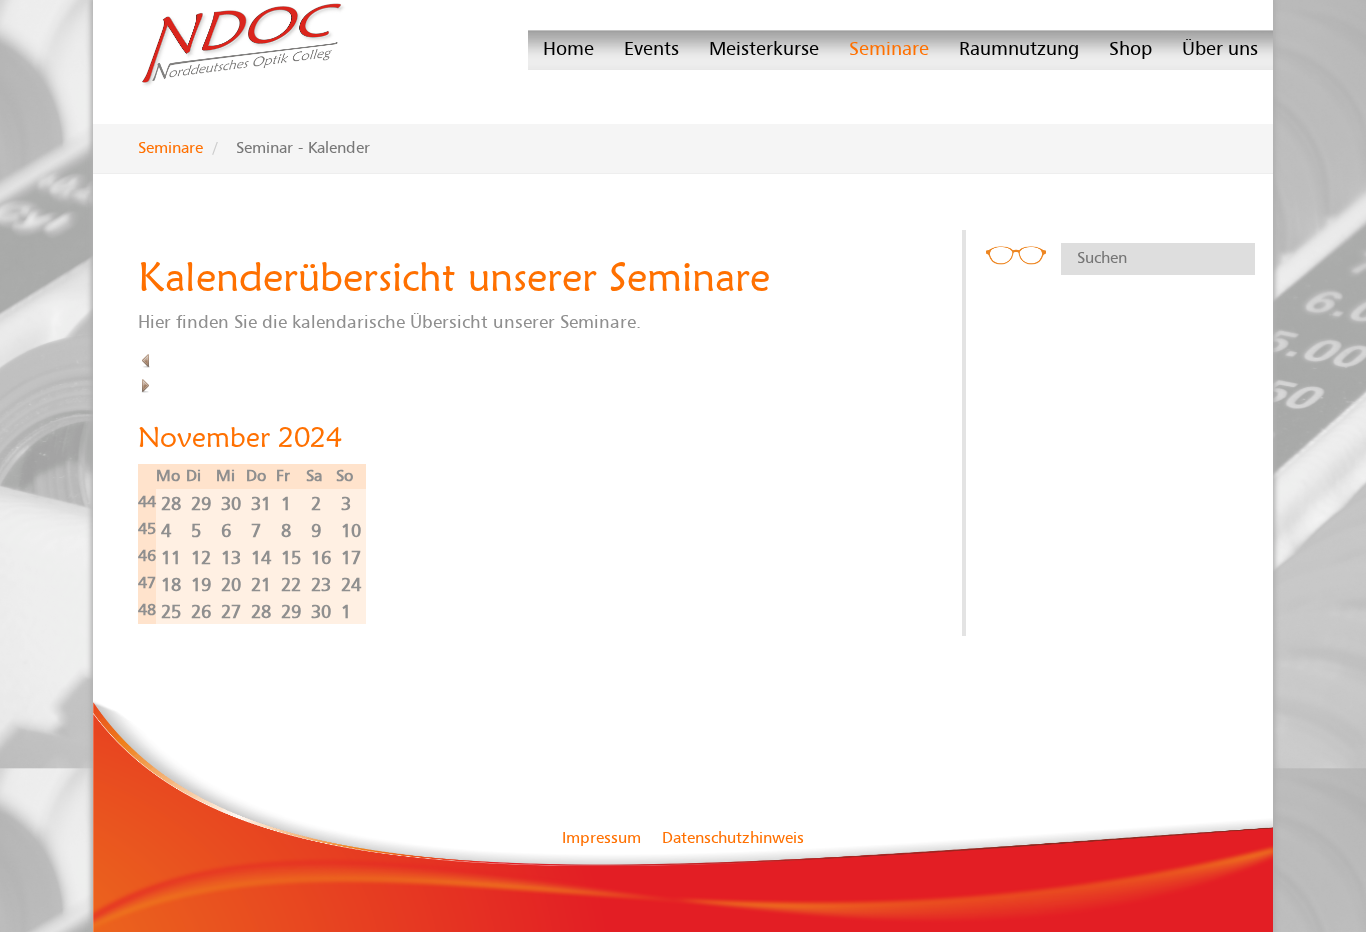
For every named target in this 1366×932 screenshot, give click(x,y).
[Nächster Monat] (146, 385)
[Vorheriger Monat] (146, 360)
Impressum (601, 838)
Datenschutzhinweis (733, 838)
